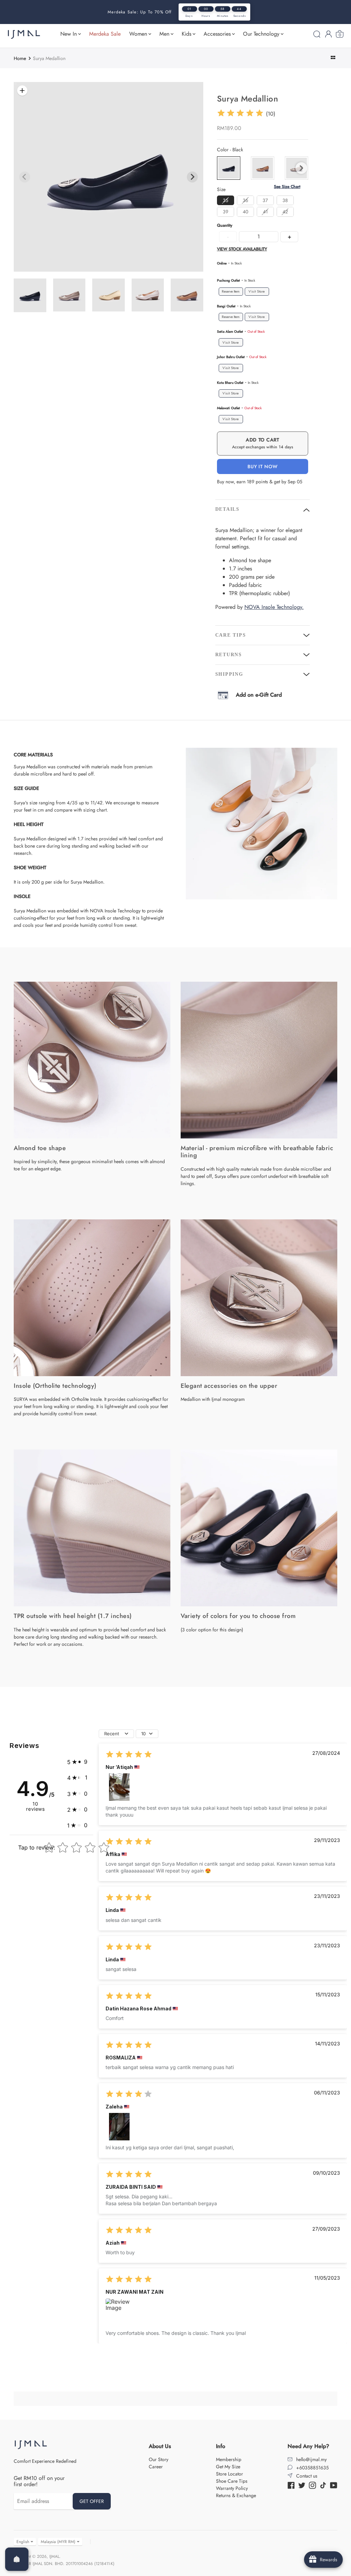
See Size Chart (287, 187)
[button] (77, 1762)
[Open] (17, 2559)
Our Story (159, 2459)
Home (20, 58)
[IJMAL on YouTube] (334, 2485)
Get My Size (228, 2467)
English (23, 2542)
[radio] (229, 168)
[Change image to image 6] (148, 295)
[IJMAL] (24, 34)
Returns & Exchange (236, 2495)
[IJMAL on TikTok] (323, 2485)
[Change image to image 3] (30, 295)
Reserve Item (231, 292)
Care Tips (231, 635)
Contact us (307, 2476)
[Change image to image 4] (69, 295)
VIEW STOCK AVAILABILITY (242, 249)
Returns (229, 655)
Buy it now (262, 466)
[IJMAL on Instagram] (312, 2485)
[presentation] (301, 168)
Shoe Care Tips (232, 2481)
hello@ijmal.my (311, 2459)
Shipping (229, 674)
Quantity (225, 226)
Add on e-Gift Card (259, 695)
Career (156, 2467)
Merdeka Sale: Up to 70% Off (140, 12)
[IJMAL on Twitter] (302, 2485)
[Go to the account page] (328, 34)
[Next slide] (192, 177)
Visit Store (257, 291)
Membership (229, 2459)
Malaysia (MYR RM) (58, 2542)
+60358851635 (312, 2468)
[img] (240, 114)
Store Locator (229, 2474)
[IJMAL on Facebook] (291, 2485)
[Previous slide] (25, 177)
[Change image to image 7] (187, 295)
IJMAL (54, 2556)
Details (227, 509)
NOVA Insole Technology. (274, 607)
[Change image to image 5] (108, 295)
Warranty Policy (232, 2488)
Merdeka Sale (105, 34)
